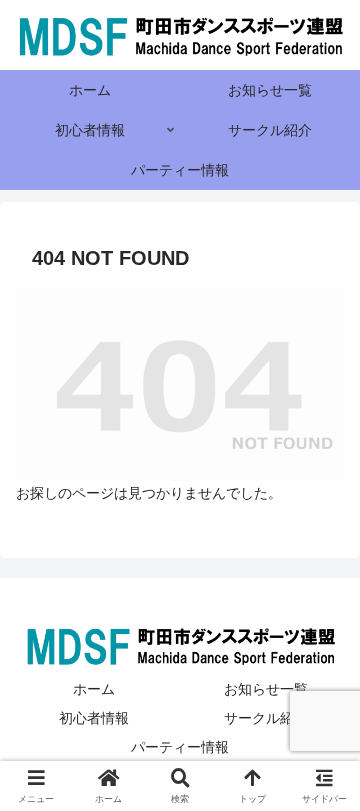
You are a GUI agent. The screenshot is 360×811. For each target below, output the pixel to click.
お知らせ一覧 (266, 689)
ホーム (94, 689)
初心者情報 (94, 718)
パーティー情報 (180, 747)
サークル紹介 (266, 718)
